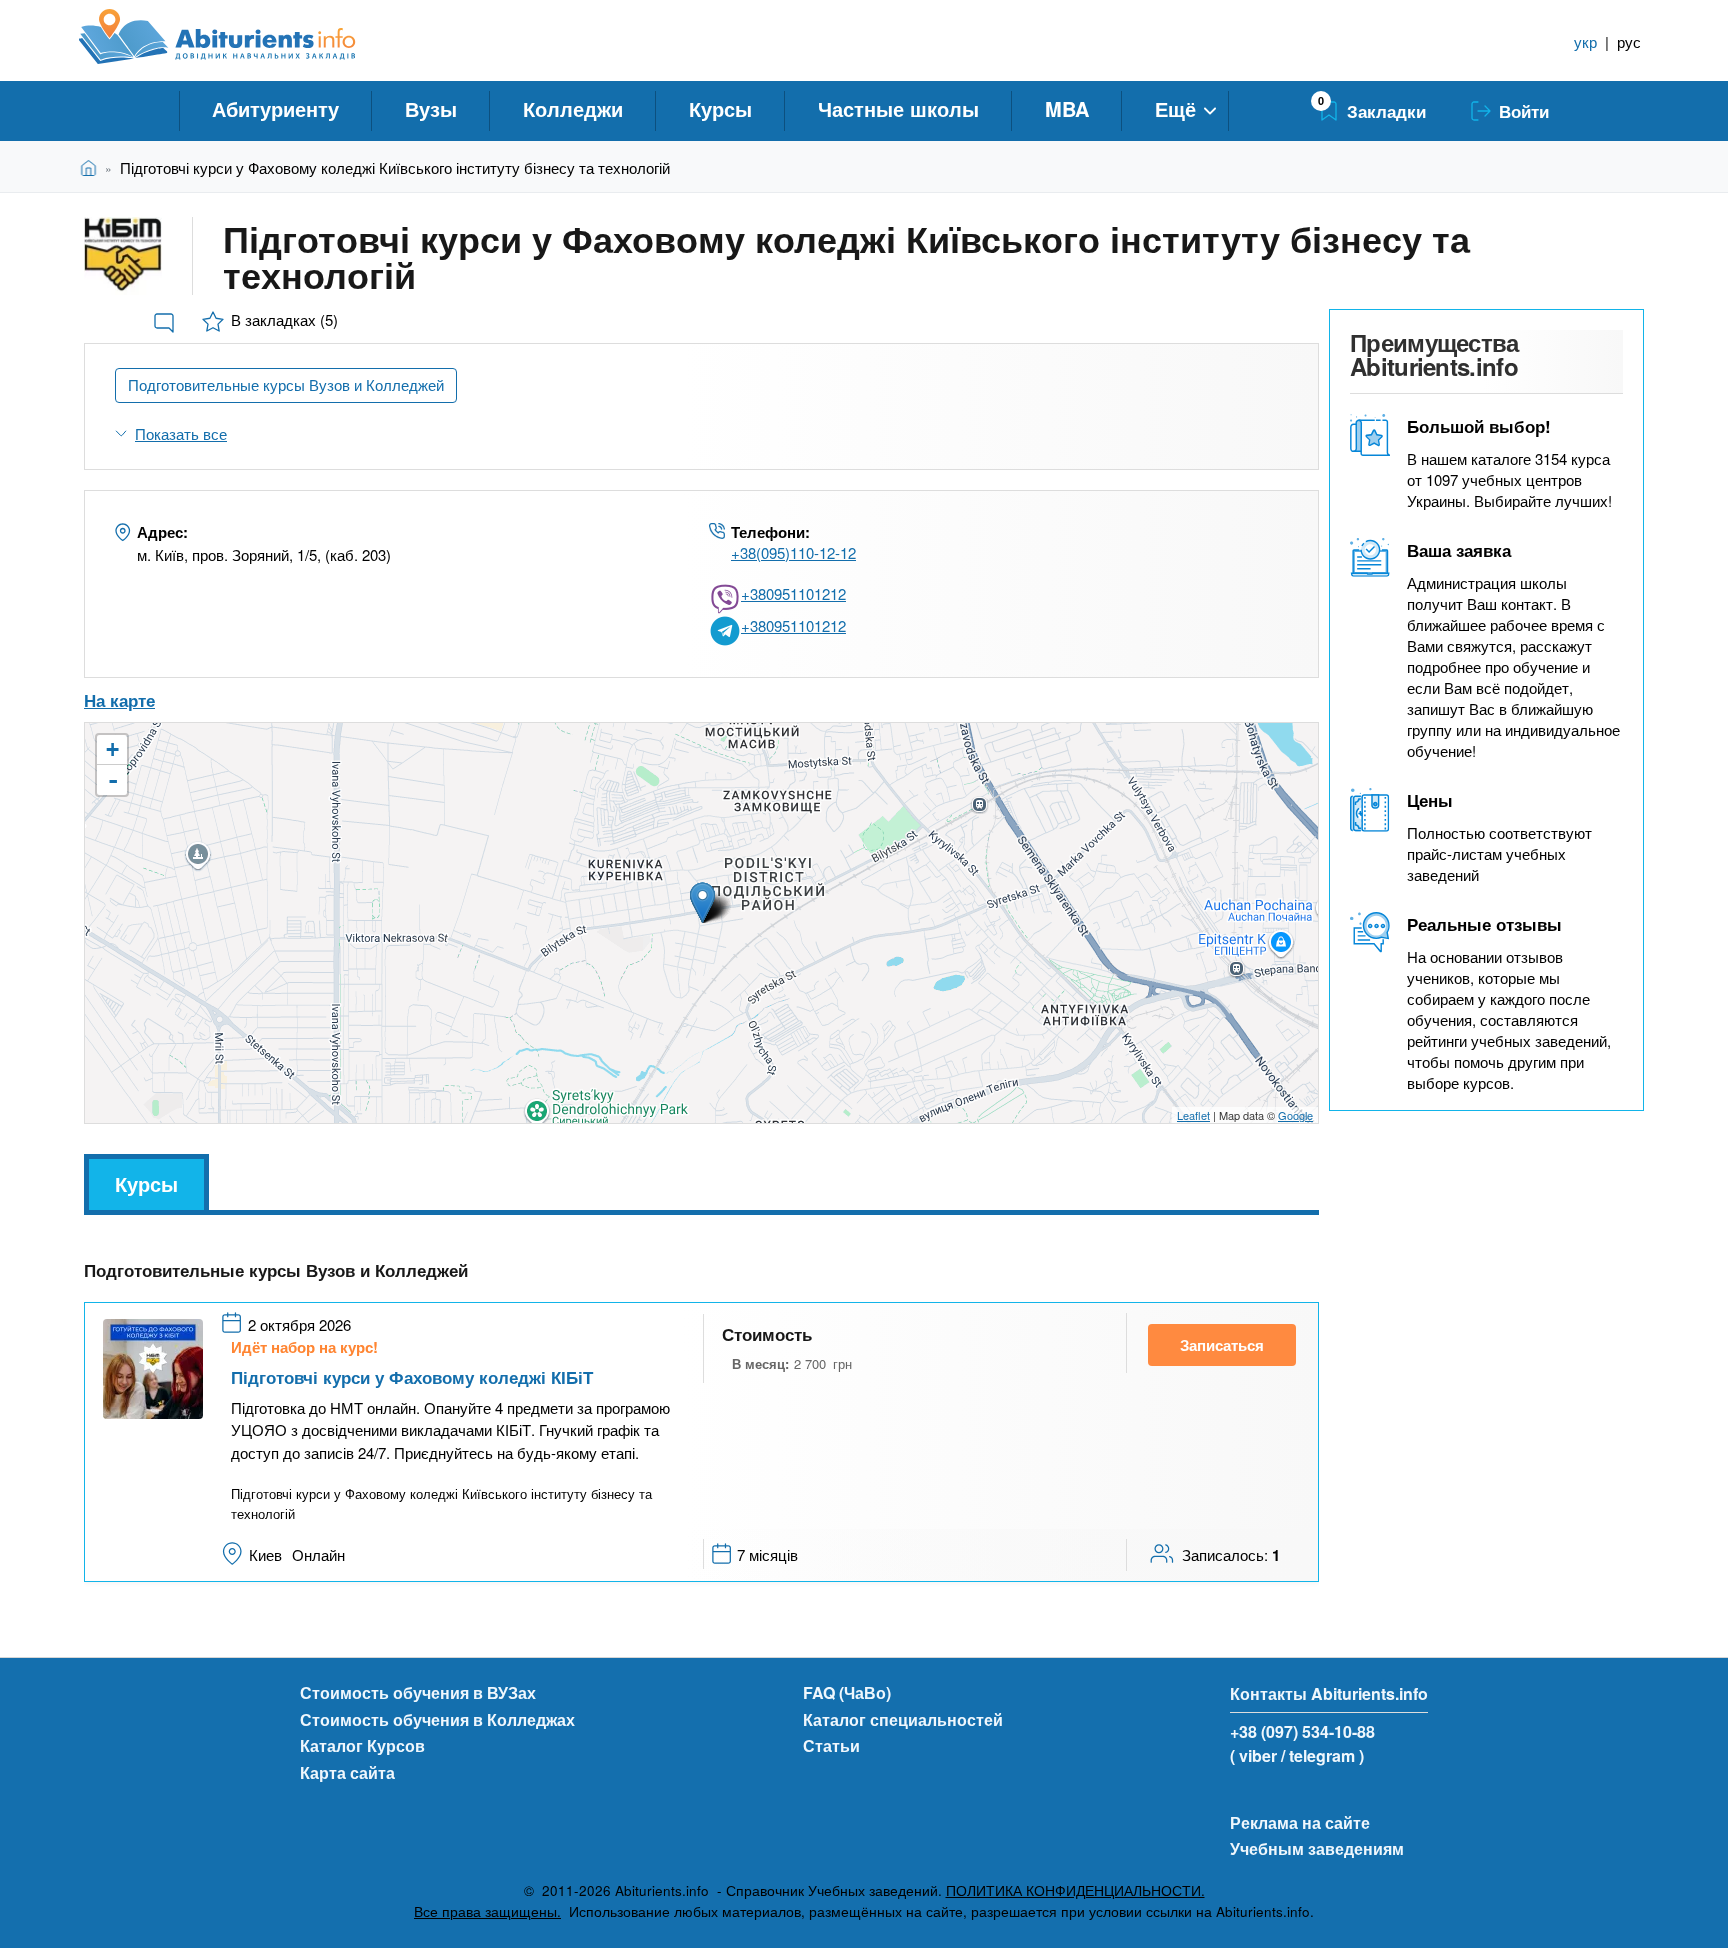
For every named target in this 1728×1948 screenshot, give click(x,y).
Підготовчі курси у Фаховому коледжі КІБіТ (412, 1377)
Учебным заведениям (1317, 1848)
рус (1629, 41)
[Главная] (239, 37)
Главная (92, 167)
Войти (1524, 111)
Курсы (720, 108)
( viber (1253, 1755)
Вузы (431, 108)
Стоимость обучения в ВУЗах (418, 1692)
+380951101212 (793, 593)
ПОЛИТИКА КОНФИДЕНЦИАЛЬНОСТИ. (1075, 1890)
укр (1585, 41)
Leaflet (1193, 1115)
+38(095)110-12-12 (793, 552)
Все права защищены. (487, 1911)
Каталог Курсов (362, 1745)
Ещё (1175, 108)
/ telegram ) (1322, 1755)
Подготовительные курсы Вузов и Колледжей (286, 384)
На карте (119, 700)
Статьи (831, 1745)
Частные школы (898, 108)
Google (1295, 1115)
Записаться (1222, 1345)
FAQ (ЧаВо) (847, 1692)
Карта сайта (347, 1772)
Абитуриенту (275, 108)
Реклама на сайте (1300, 1822)
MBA (1067, 108)
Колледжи (573, 108)
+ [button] (112, 749)
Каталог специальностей (903, 1719)
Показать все (181, 433)
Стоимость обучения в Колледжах (437, 1719)
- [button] (113, 780)
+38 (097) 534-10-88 (1302, 1731)
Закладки (1386, 111)
